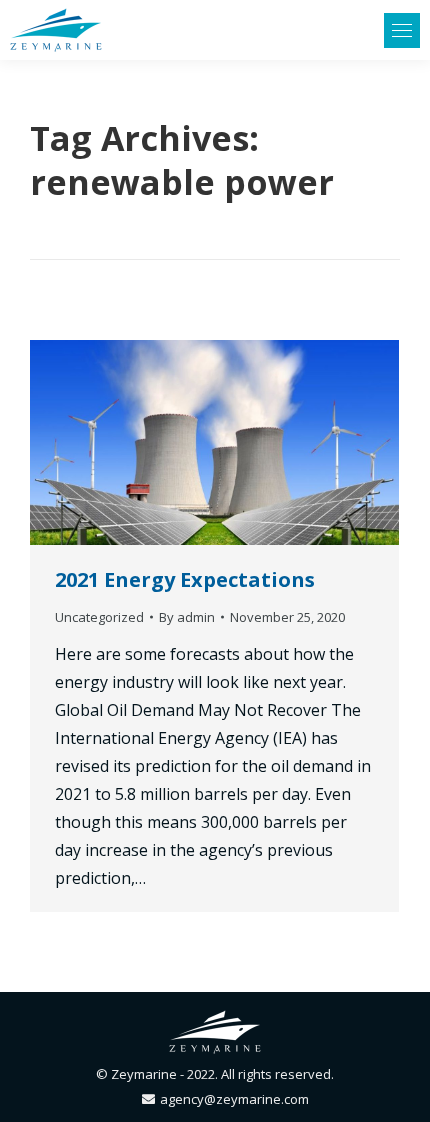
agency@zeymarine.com (234, 1099)
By (187, 617)
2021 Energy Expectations (185, 579)
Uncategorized (99, 617)
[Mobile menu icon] (402, 30)
